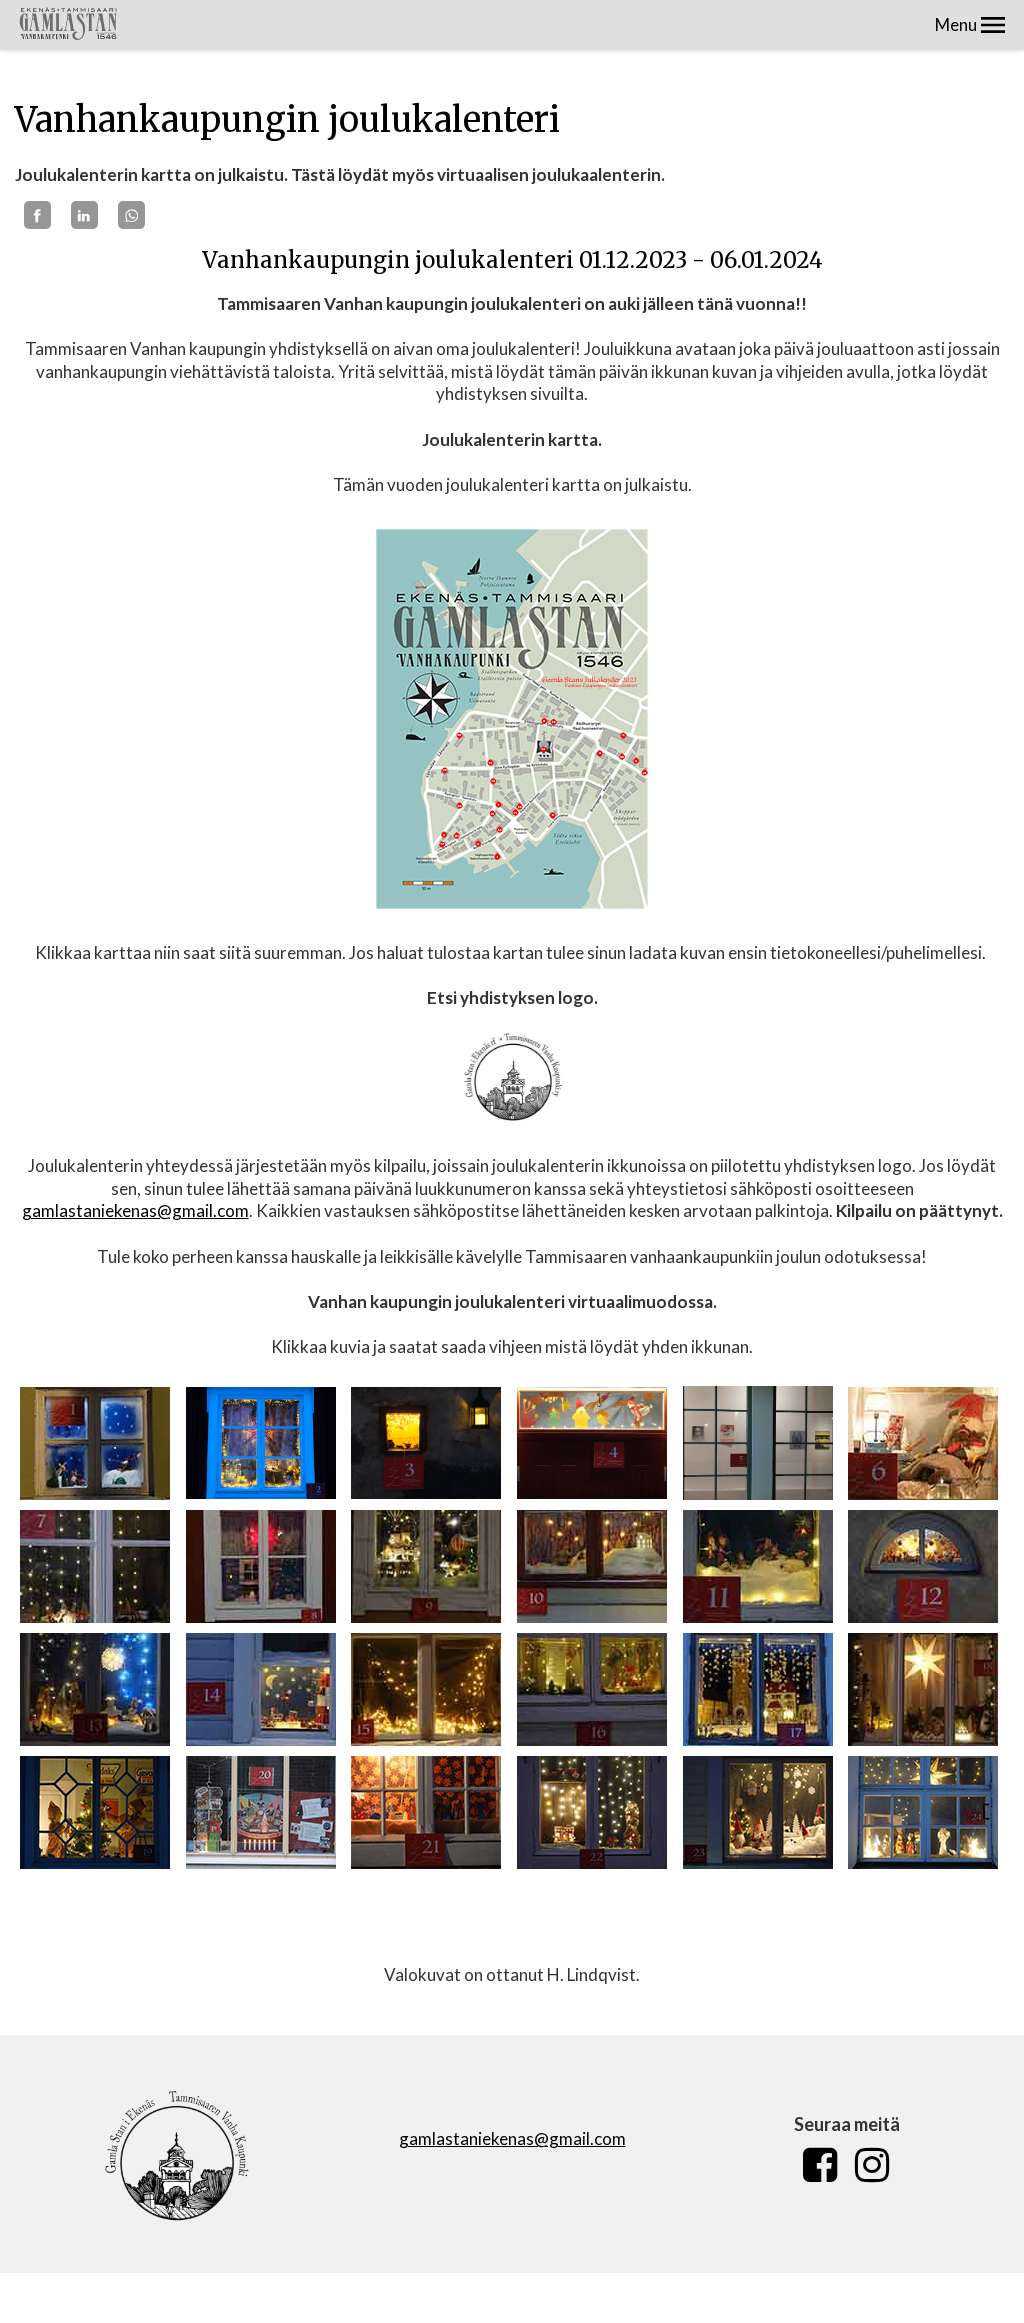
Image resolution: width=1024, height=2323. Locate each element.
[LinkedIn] (84, 215)
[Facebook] (37, 215)
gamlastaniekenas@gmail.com (135, 1210)
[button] (993, 25)
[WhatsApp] (131, 215)
